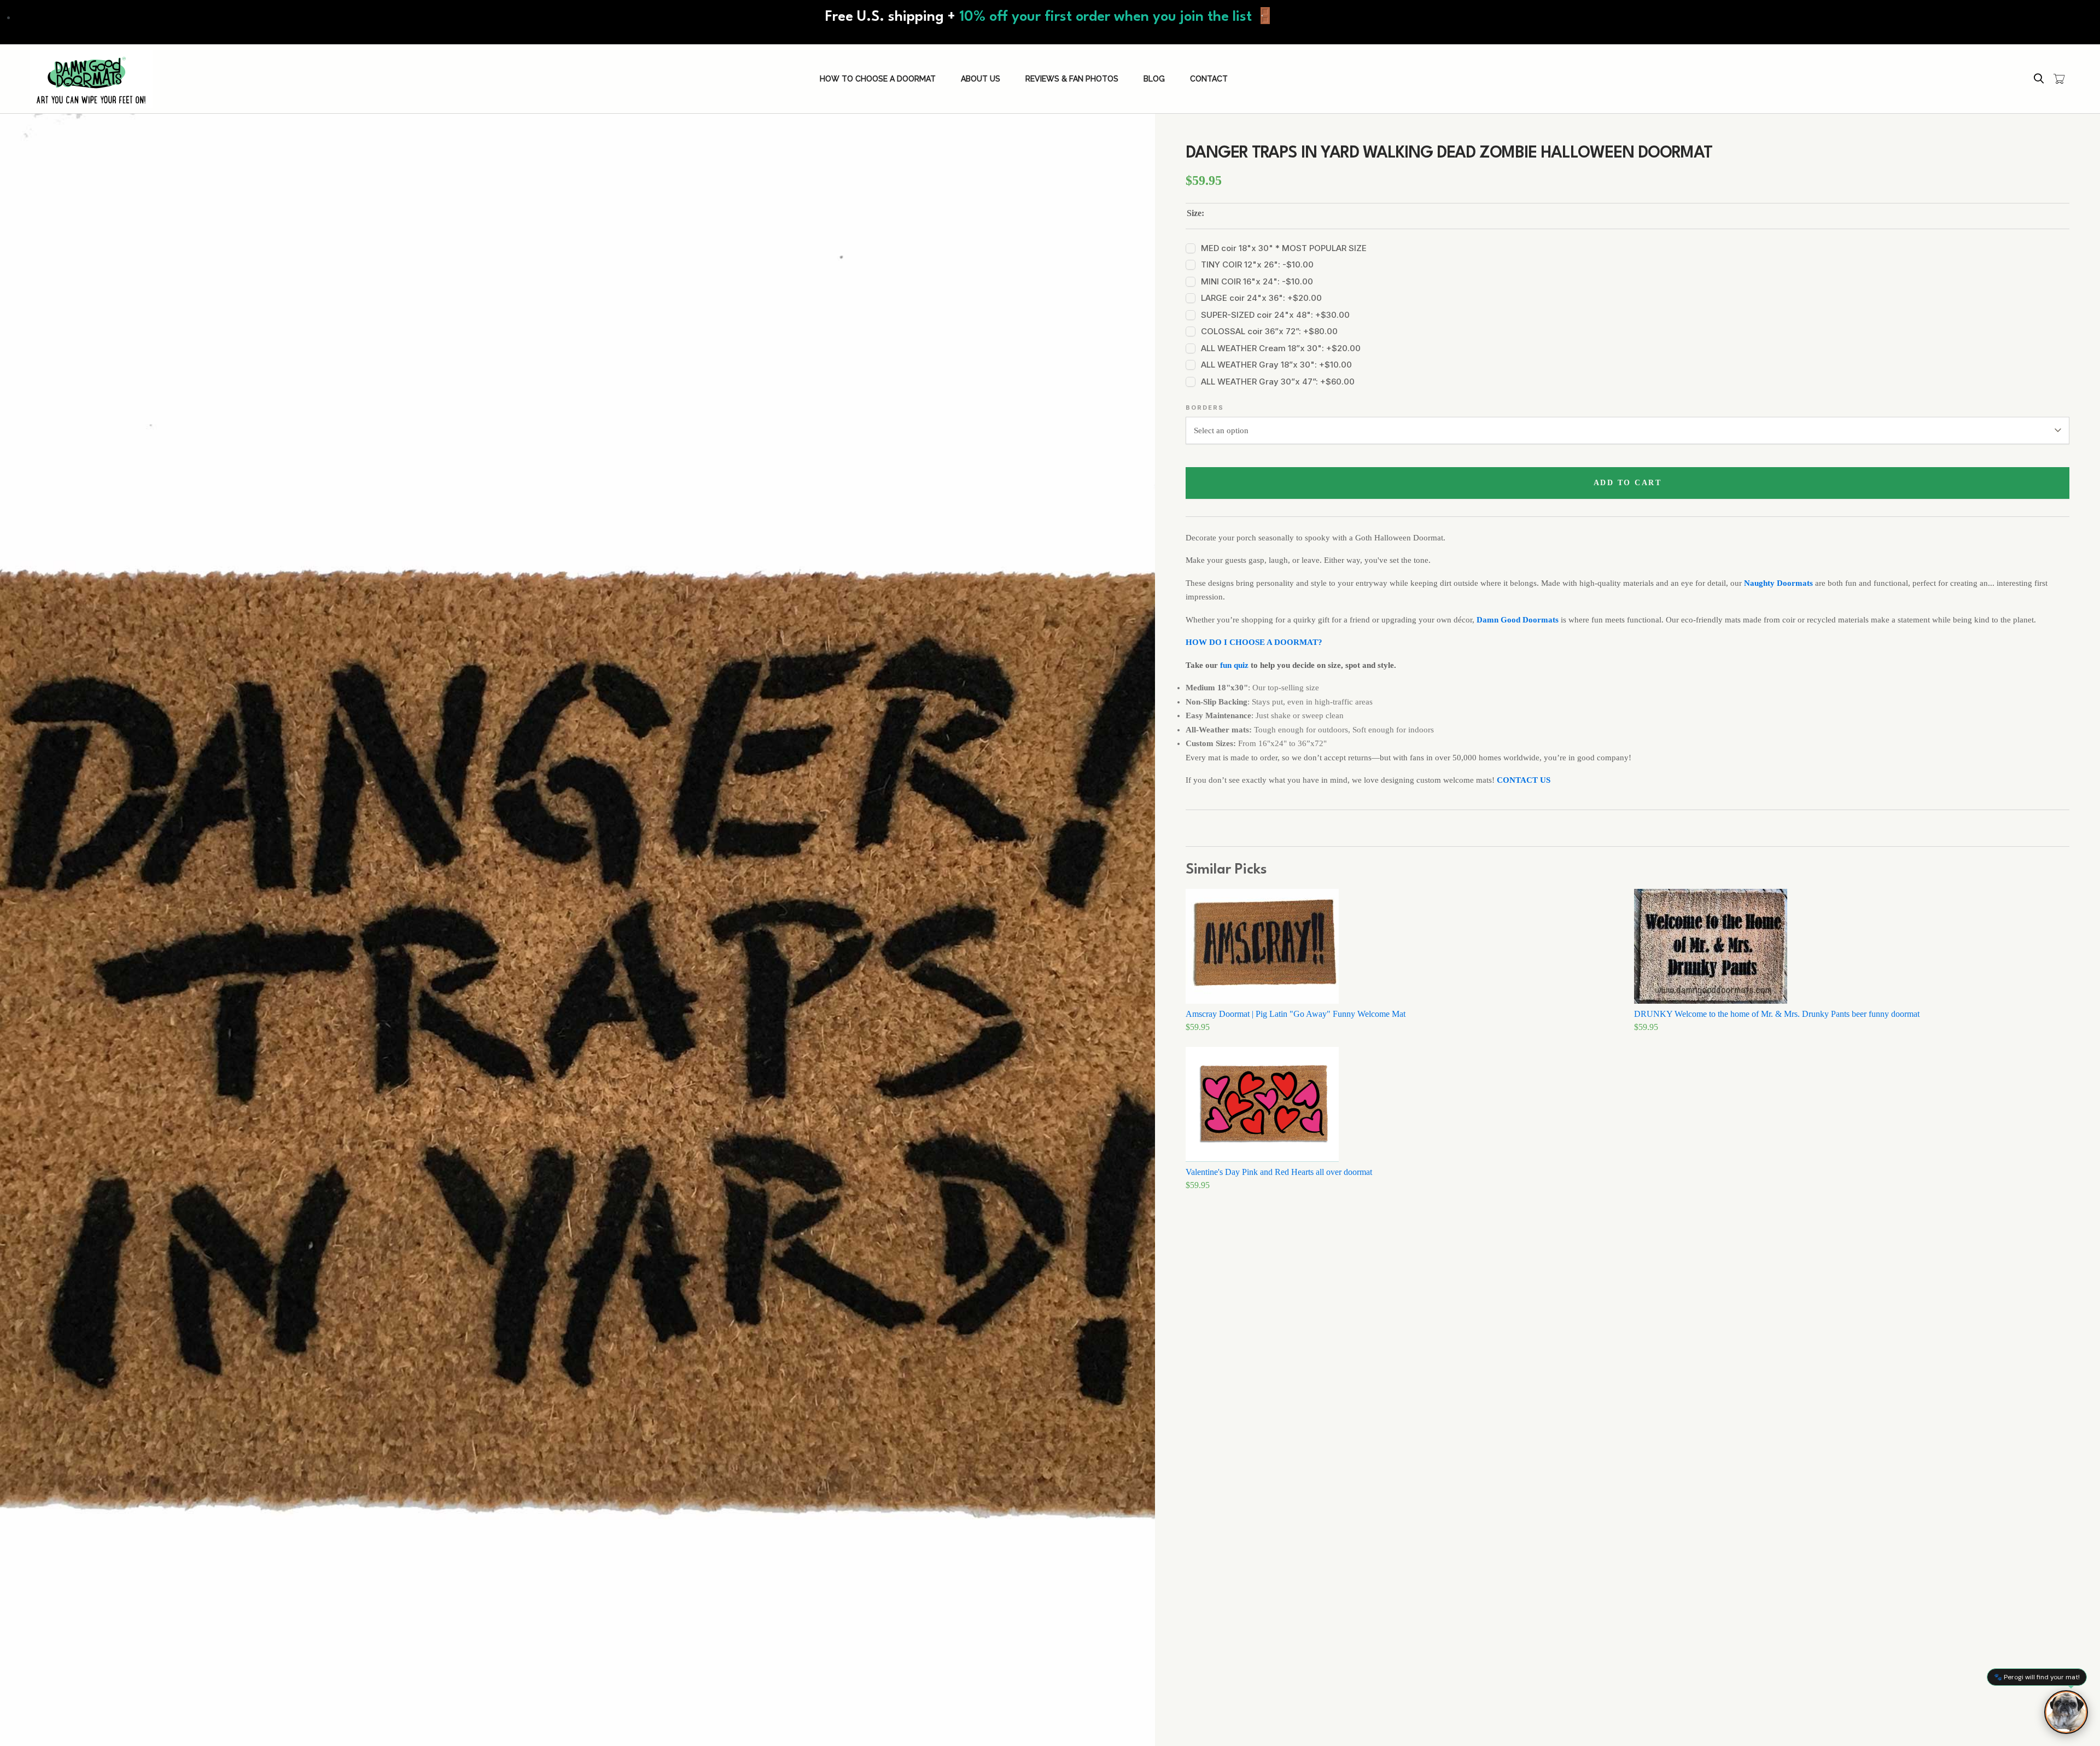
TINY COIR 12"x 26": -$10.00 (1257, 264)
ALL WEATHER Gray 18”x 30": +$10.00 (1276, 365)
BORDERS (1205, 408)
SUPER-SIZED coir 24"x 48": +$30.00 (1275, 315)
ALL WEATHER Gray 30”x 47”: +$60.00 (1278, 382)
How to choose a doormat (878, 79)
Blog (1154, 79)
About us (981, 79)
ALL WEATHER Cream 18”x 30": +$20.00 (1281, 348)
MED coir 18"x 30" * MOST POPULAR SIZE (1284, 248)
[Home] (91, 79)
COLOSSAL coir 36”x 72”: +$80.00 (1269, 331)
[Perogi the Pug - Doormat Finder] (2066, 1712)
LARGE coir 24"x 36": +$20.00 (1261, 298)
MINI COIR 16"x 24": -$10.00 (1257, 281)
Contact (1209, 79)
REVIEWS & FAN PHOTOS (1072, 79)
